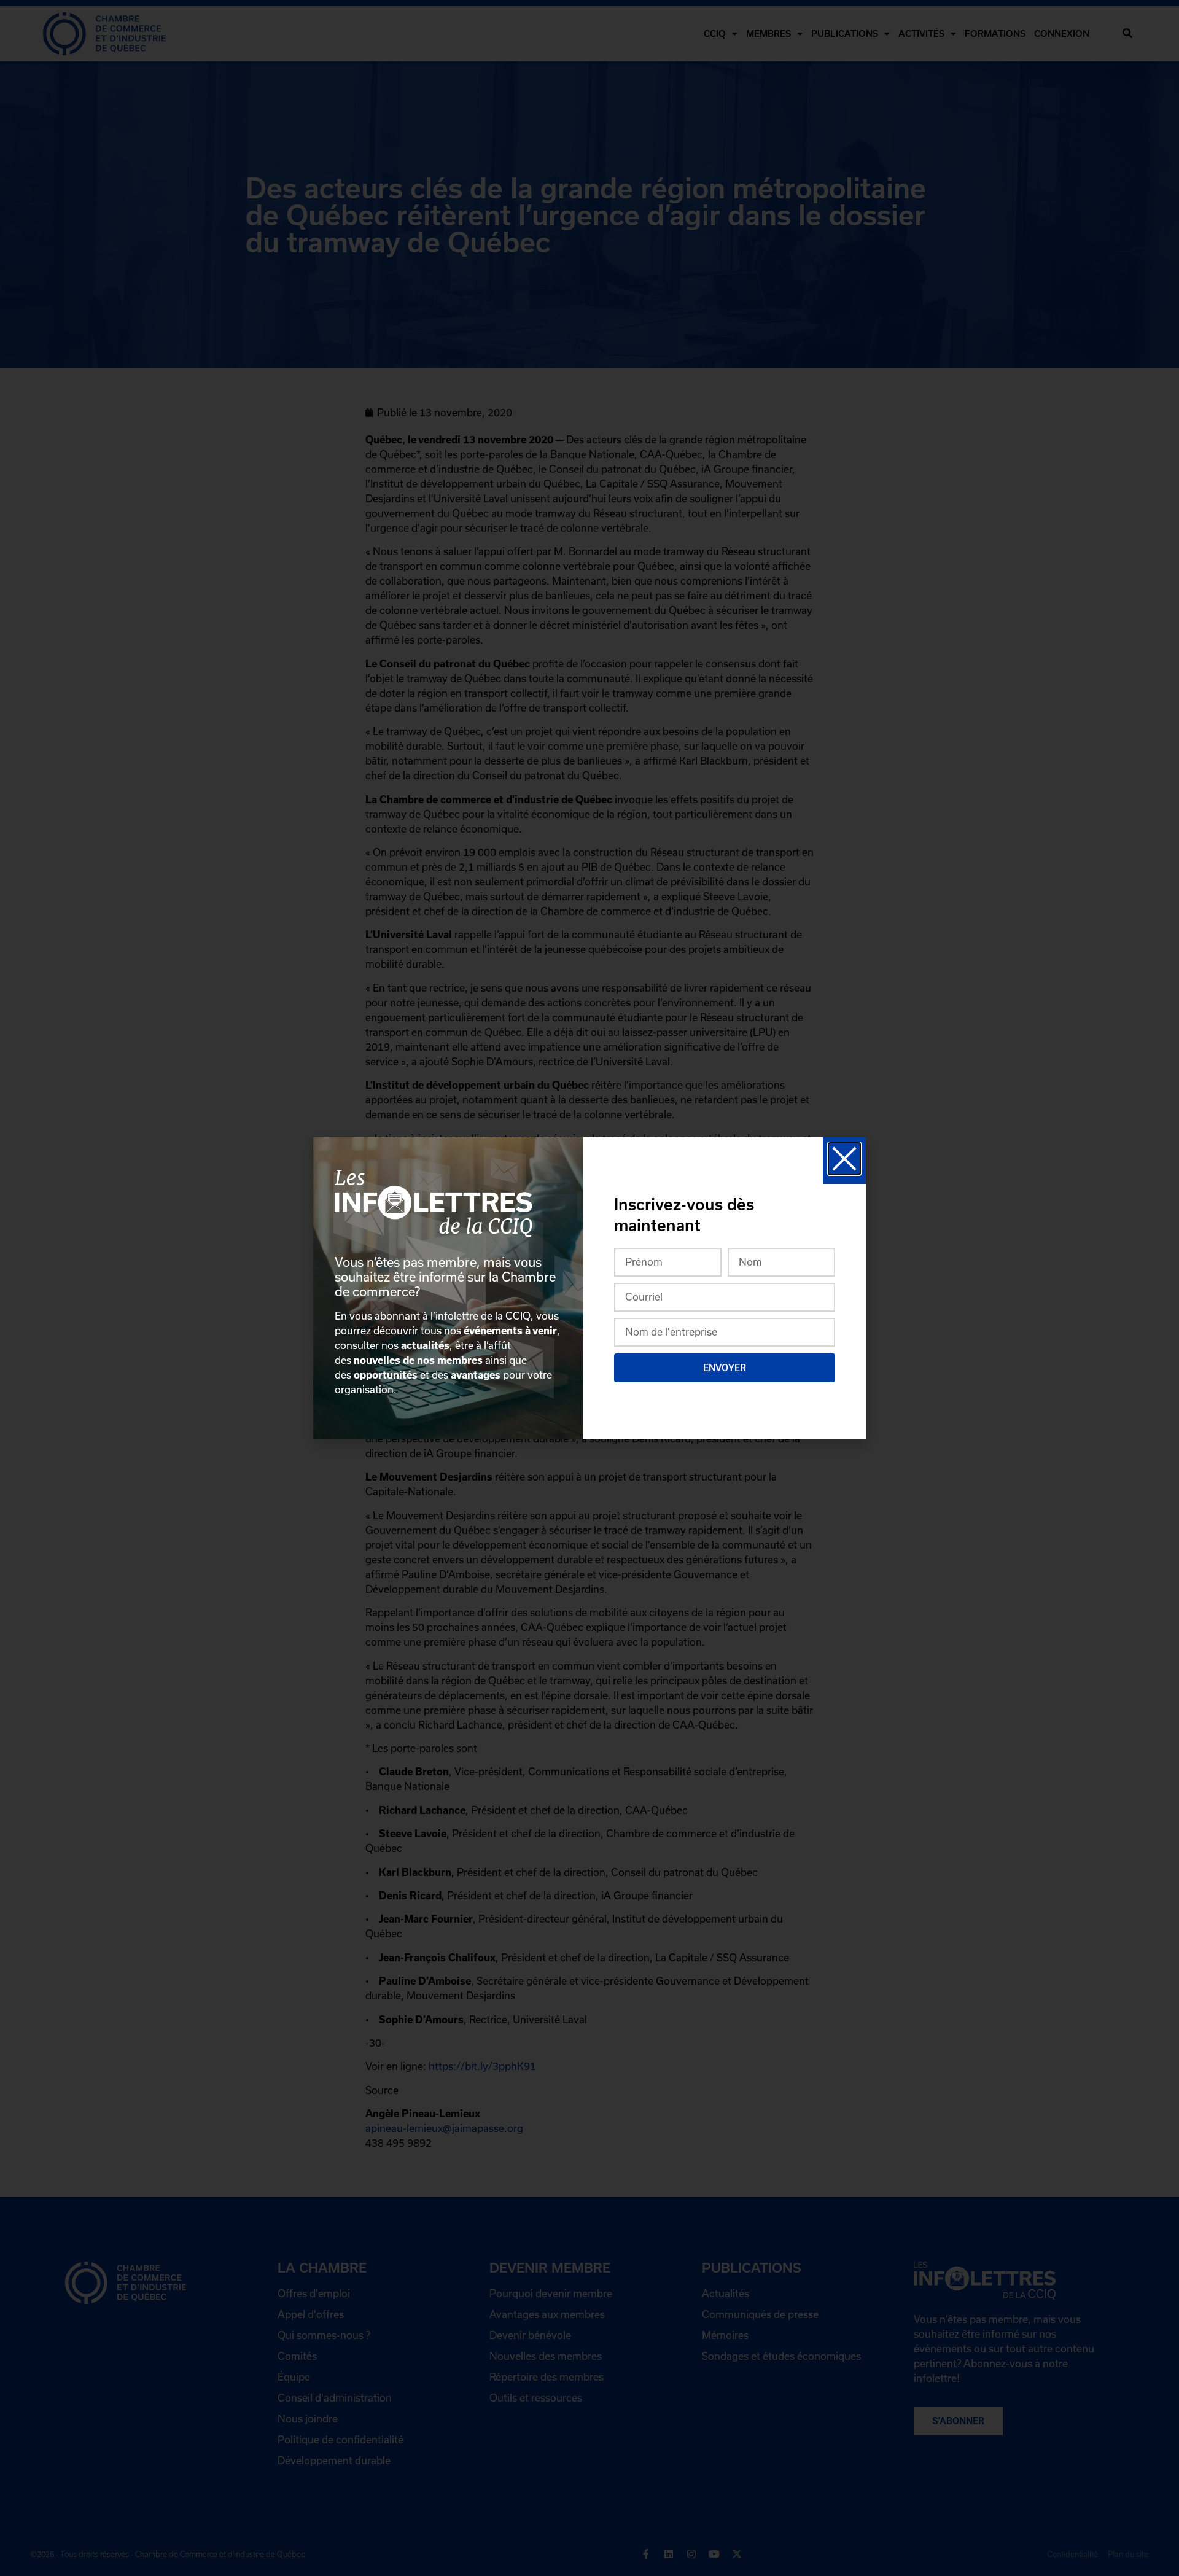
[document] (589, 1288)
